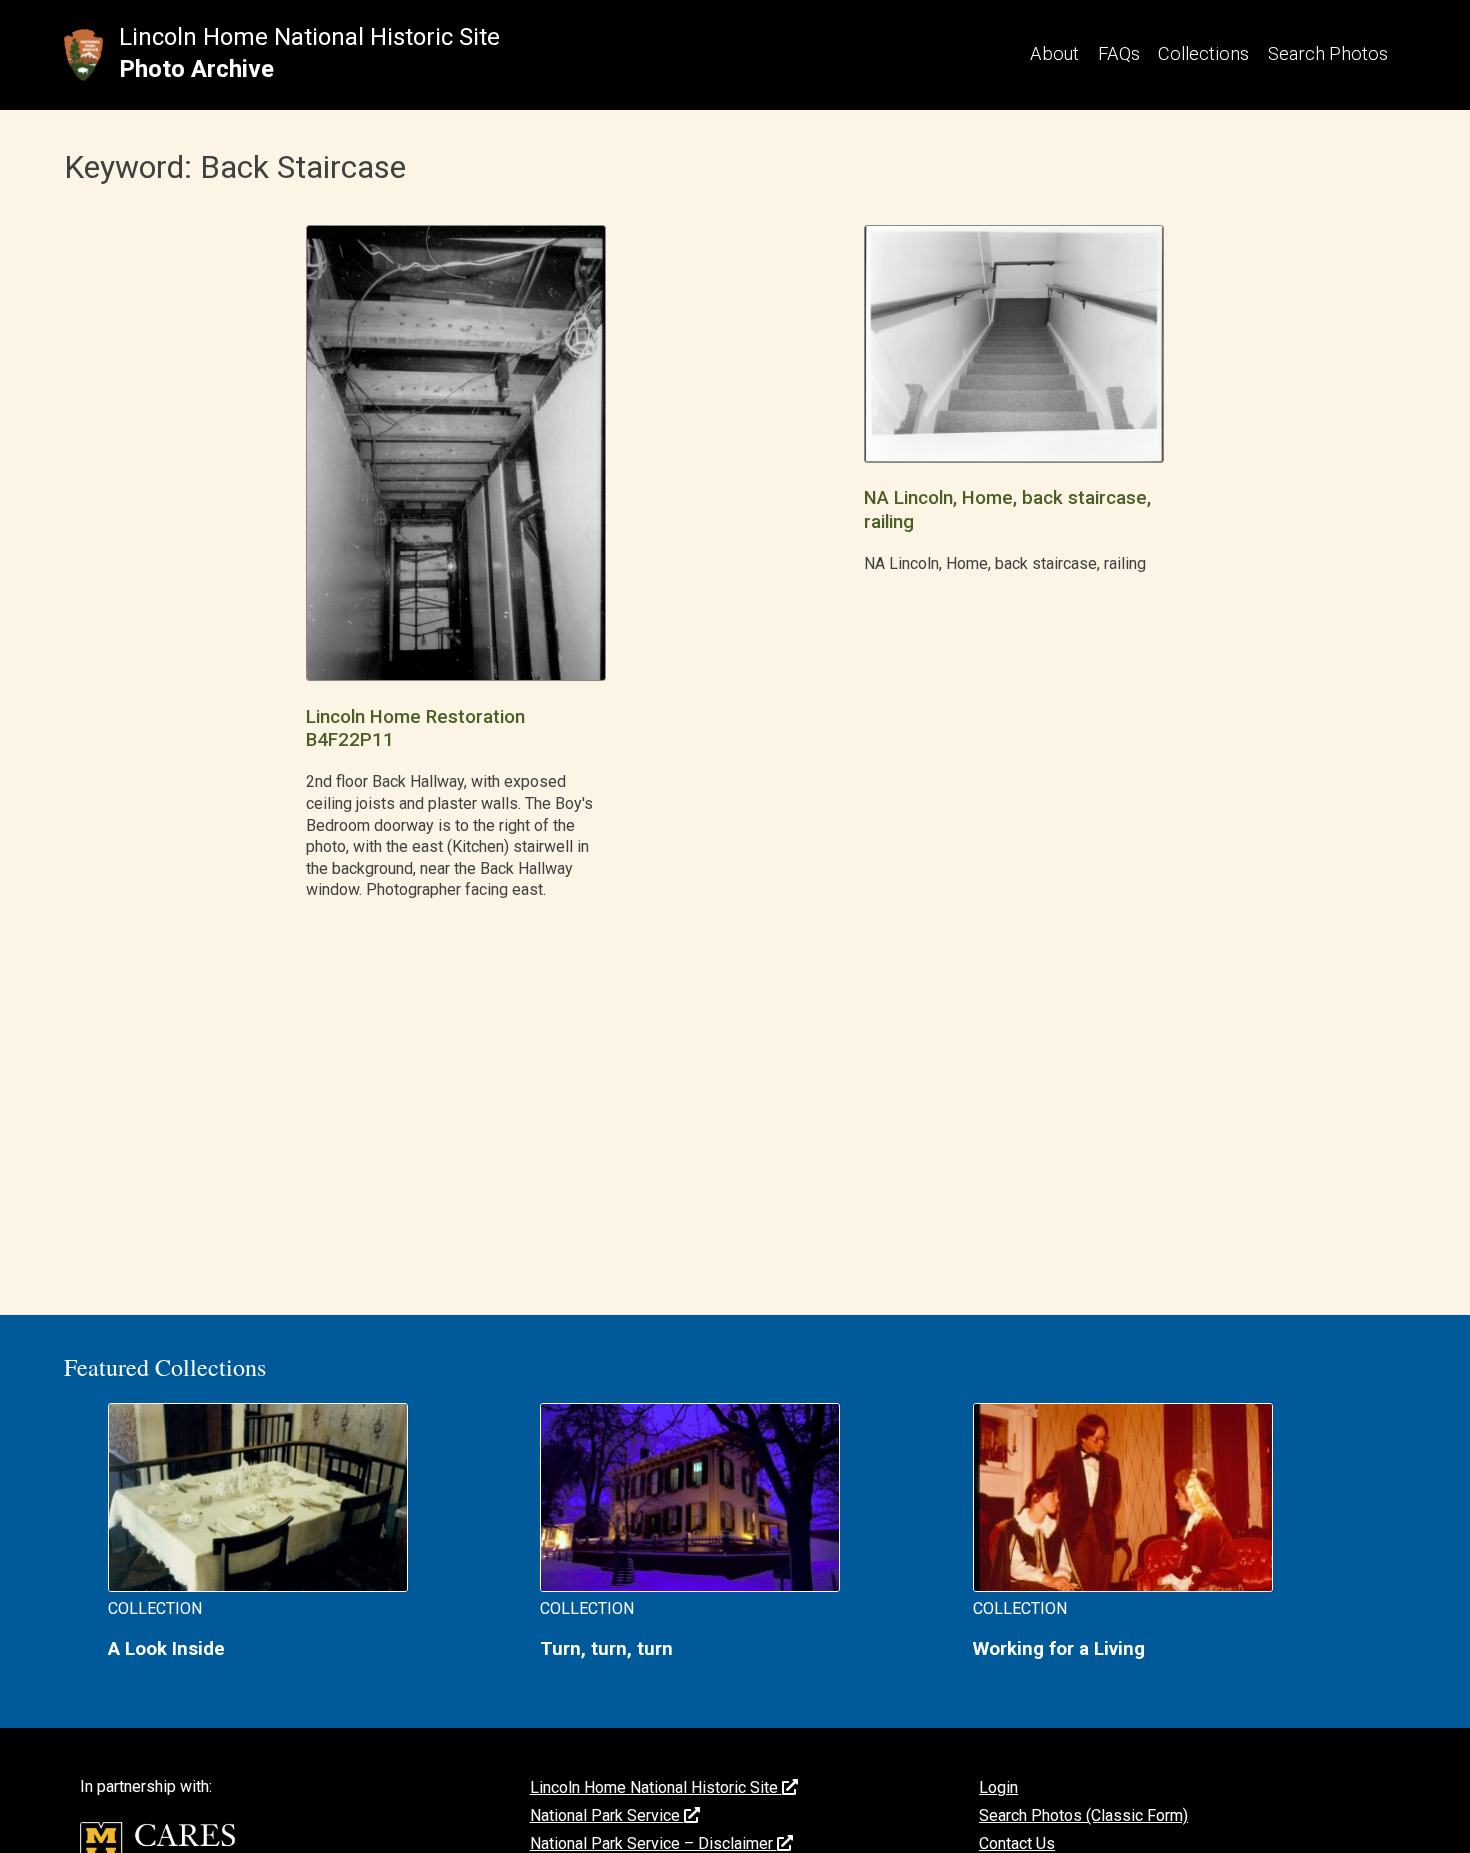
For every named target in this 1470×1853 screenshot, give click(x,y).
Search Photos (1328, 53)
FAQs (1119, 53)
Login (998, 1787)
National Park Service (607, 1815)
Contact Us (1017, 1843)
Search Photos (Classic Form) (1083, 1815)
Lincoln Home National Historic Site (309, 37)
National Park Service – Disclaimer (653, 1843)
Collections (1203, 53)
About (1054, 53)
